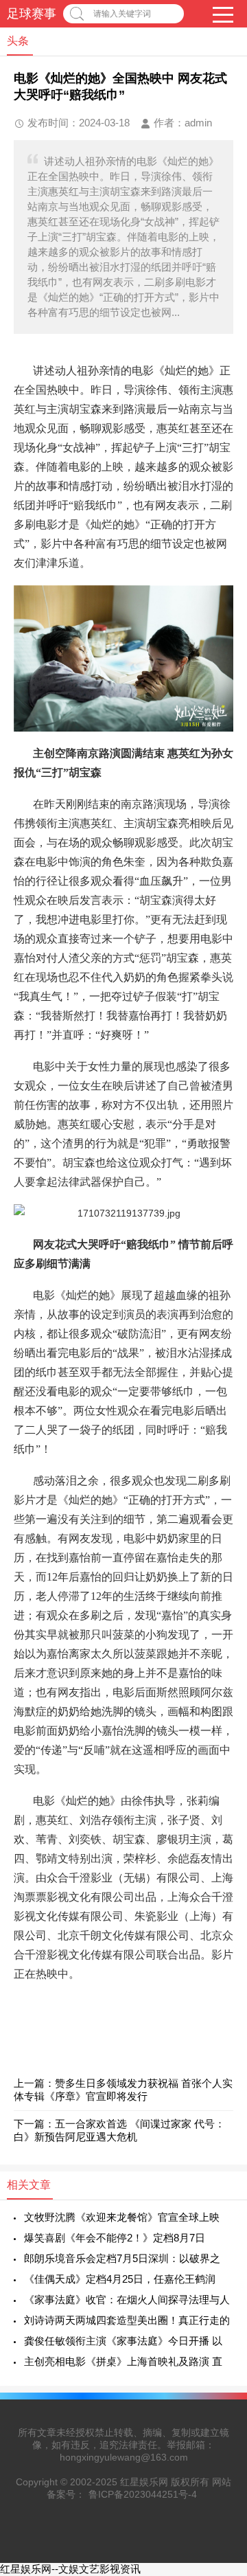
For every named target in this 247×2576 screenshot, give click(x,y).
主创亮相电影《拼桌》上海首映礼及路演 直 (123, 2361)
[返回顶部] (219, 2304)
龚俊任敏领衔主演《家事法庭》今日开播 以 (123, 2341)
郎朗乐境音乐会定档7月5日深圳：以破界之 (122, 2258)
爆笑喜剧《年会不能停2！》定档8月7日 (115, 2238)
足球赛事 (32, 14)
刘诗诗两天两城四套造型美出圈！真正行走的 (127, 2320)
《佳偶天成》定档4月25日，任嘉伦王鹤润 (120, 2279)
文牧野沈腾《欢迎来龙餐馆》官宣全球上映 (122, 2217)
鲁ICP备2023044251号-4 (143, 2494)
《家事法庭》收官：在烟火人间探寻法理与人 (127, 2300)
